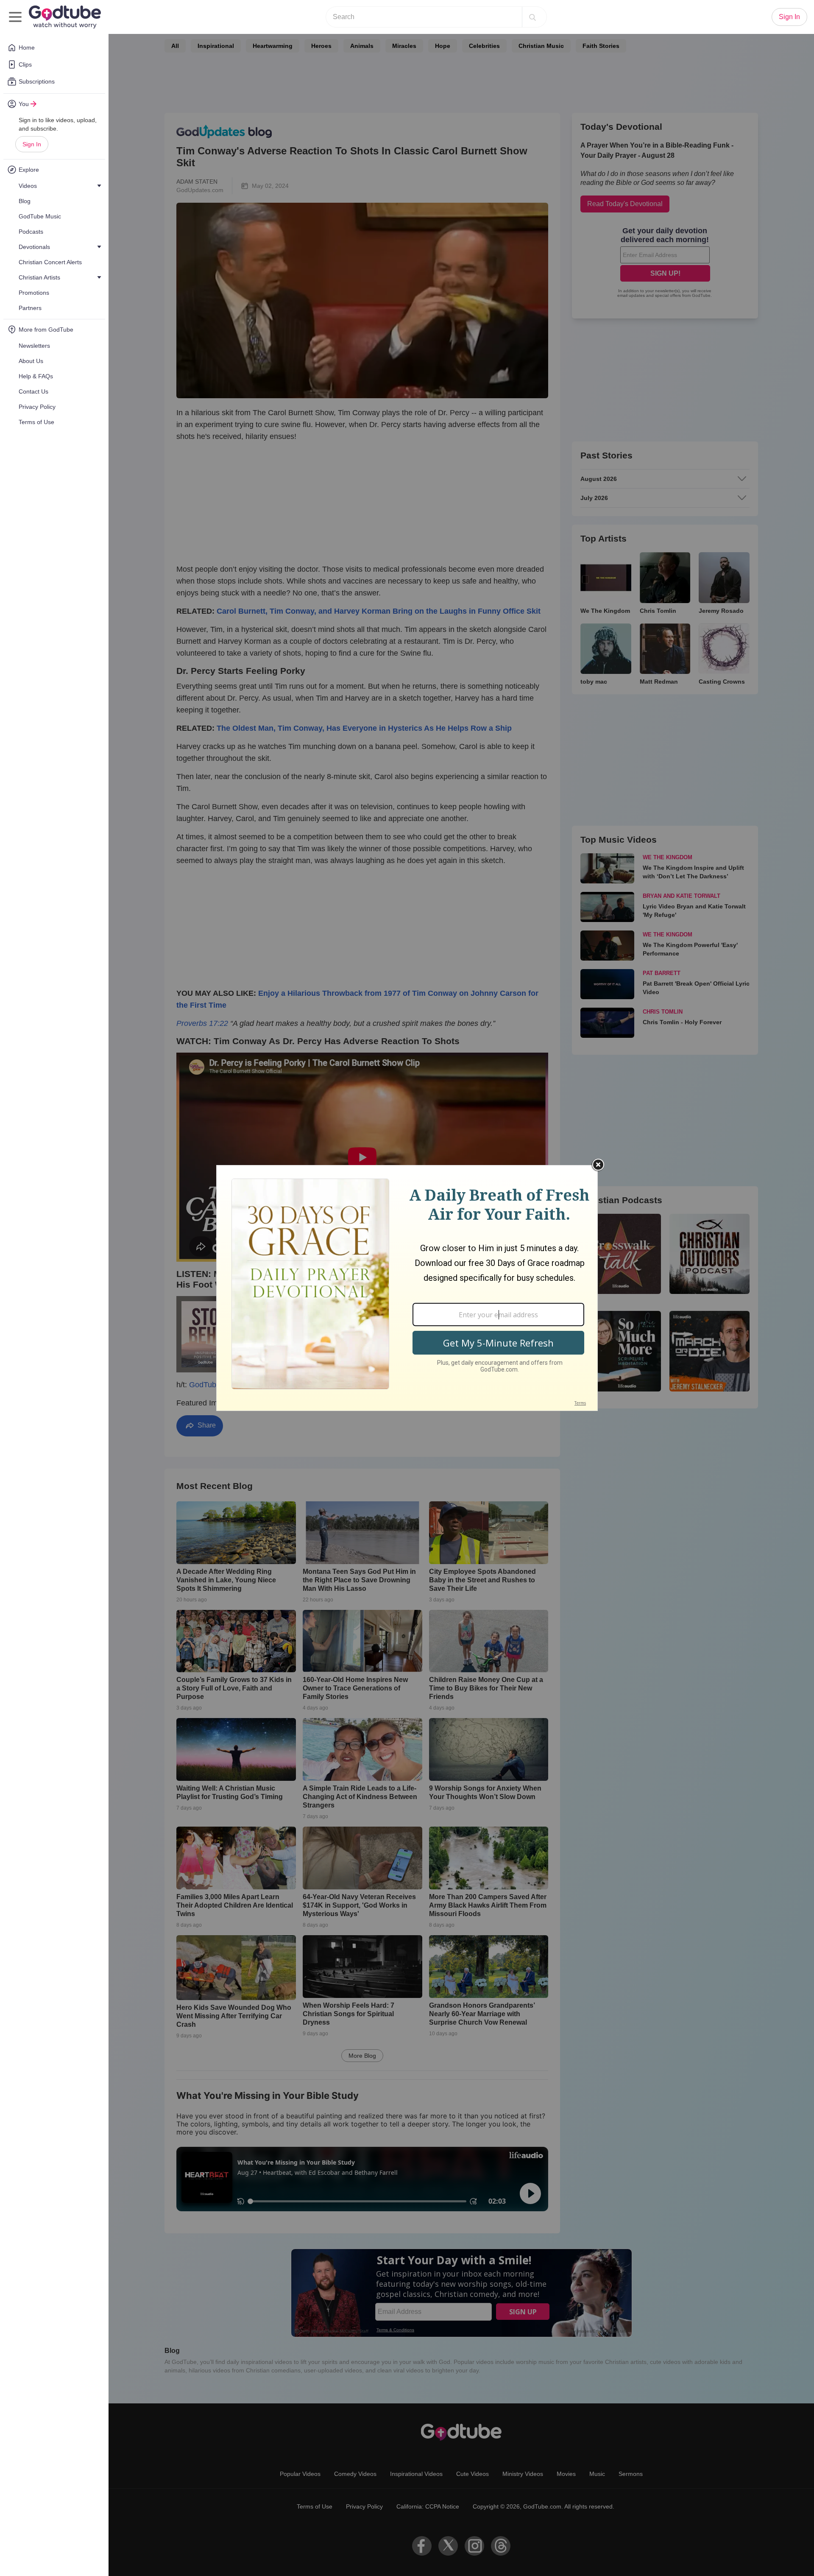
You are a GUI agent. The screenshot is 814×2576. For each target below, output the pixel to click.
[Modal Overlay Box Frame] (407, 1288)
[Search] (532, 17)
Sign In (32, 144)
